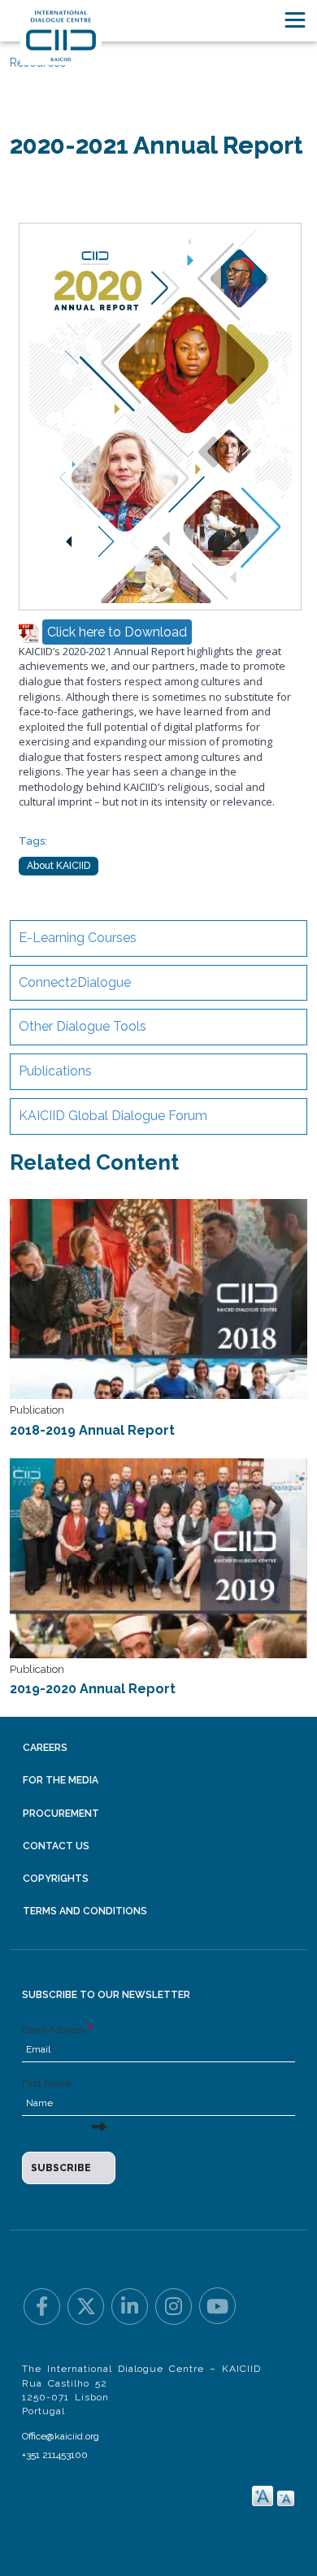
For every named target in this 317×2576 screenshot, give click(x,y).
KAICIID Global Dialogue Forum (113, 1116)
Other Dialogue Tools (83, 1026)
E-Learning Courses (78, 938)
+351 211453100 (55, 2455)
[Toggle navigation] (295, 20)
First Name (46, 2083)
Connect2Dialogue (75, 982)
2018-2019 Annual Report (92, 1430)
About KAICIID (59, 866)
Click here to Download (117, 632)
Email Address (54, 2030)
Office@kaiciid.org (61, 2436)
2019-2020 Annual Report (93, 1689)
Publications (55, 1071)
